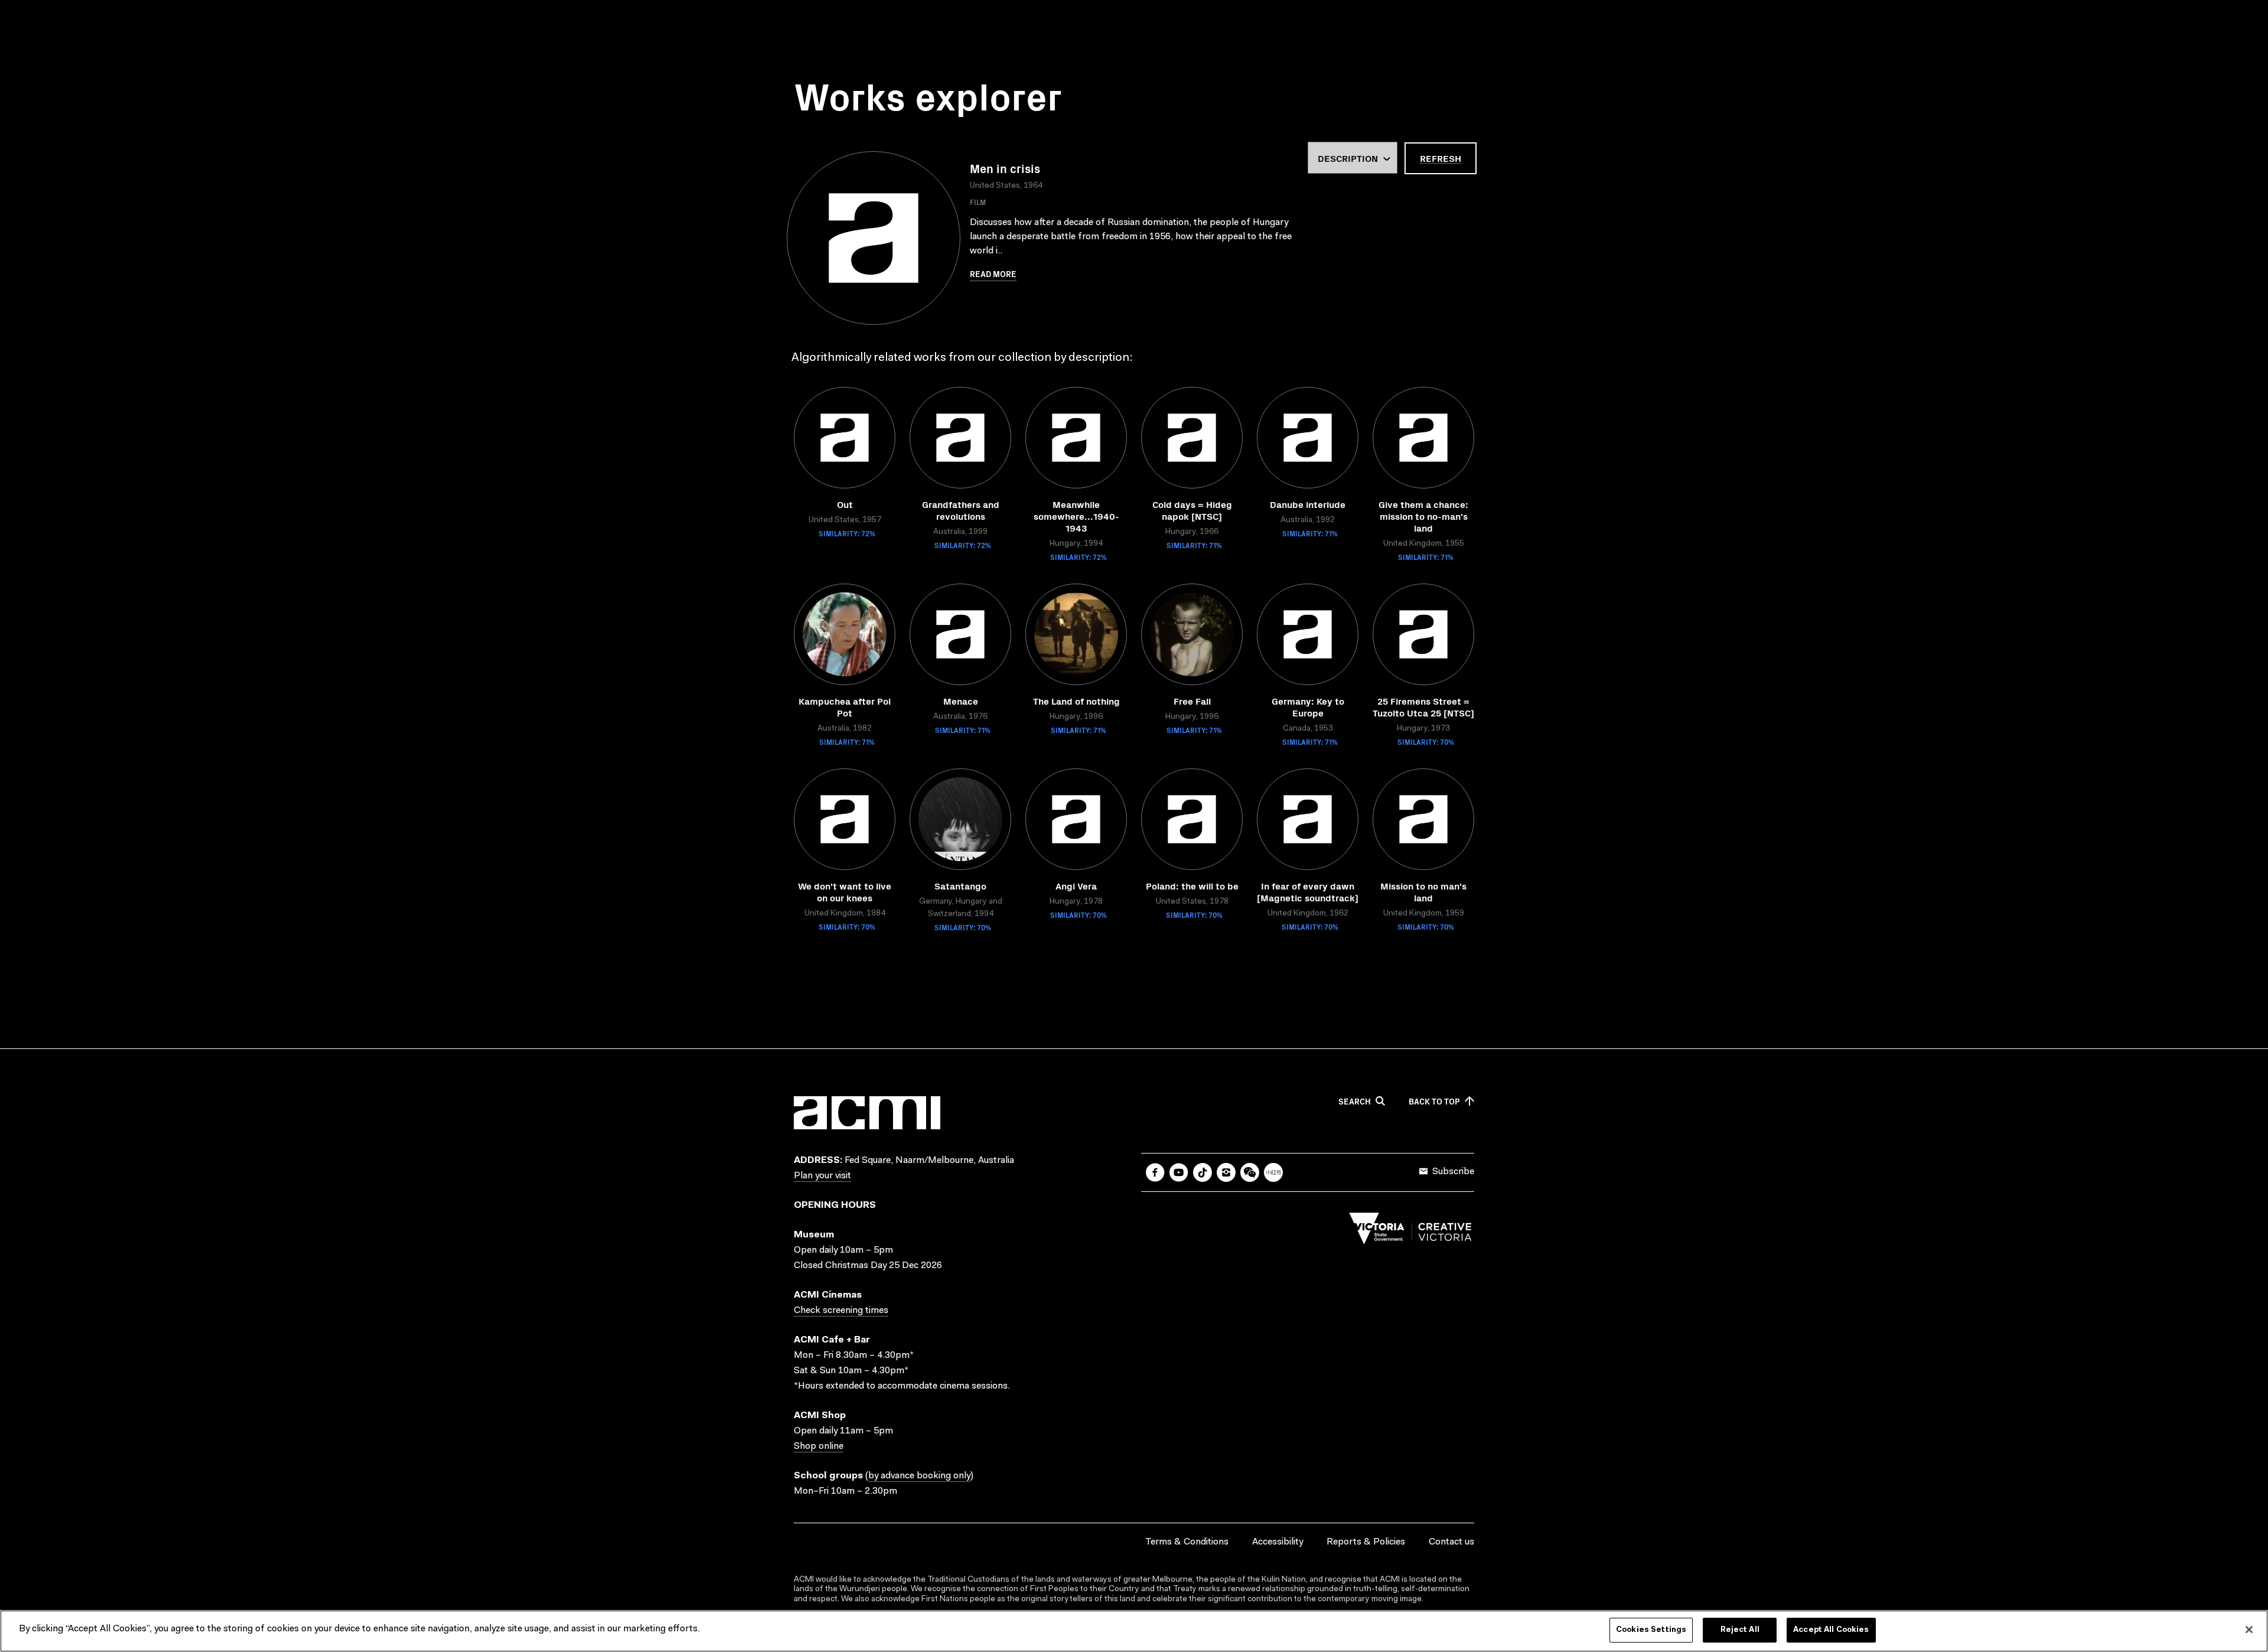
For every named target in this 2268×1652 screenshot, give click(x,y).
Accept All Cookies (1831, 1630)
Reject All (1740, 1630)
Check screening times (841, 1311)
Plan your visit (822, 1176)
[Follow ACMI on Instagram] (1226, 1172)
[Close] (2249, 1630)
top (1434, 1102)
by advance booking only (919, 1476)
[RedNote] (1273, 1172)
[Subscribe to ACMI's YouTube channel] (1179, 1172)
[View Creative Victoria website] (1410, 1231)
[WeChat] (1250, 1172)
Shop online (819, 1446)
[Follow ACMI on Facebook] (1155, 1172)
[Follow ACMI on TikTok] (1203, 1172)
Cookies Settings (1651, 1630)
